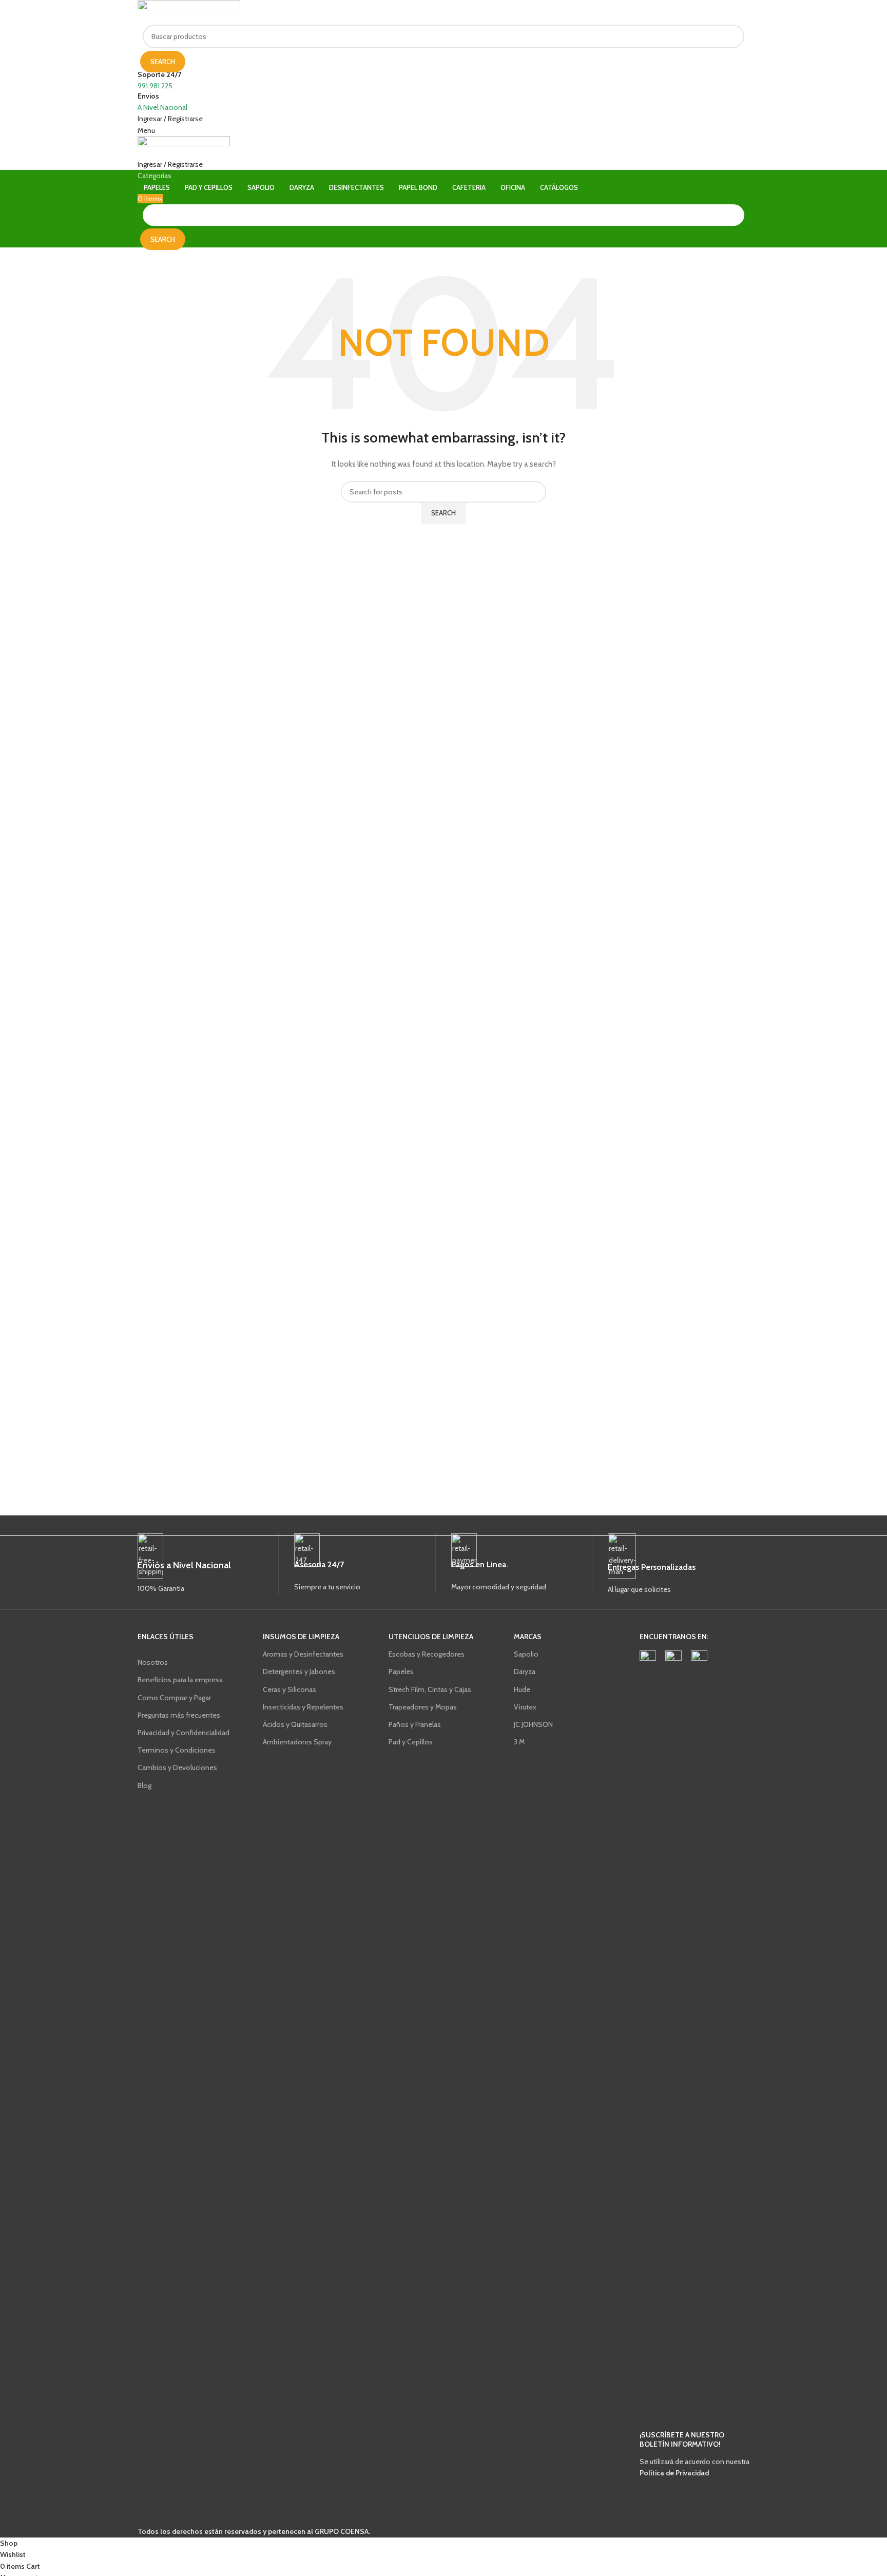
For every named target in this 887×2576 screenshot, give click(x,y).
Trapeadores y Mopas (423, 1707)
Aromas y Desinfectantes (303, 1654)
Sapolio (526, 1654)
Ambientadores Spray (297, 1742)
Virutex (525, 1707)
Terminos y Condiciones (177, 1750)
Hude (522, 1689)
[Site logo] (189, 12)
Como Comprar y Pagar (174, 1698)
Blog (144, 1785)
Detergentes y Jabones (299, 1671)
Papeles (401, 1671)
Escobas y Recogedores (427, 1654)
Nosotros (153, 1662)
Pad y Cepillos (411, 1742)
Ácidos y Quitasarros (295, 1724)
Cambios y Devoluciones (177, 1767)
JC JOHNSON (533, 1724)
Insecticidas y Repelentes (303, 1707)
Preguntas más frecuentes (179, 1715)
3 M (519, 1742)
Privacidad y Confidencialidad (184, 1733)
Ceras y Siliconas (290, 1689)
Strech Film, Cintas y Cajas (430, 1689)
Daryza (525, 1671)
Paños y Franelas (415, 1724)
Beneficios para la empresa (180, 1680)
